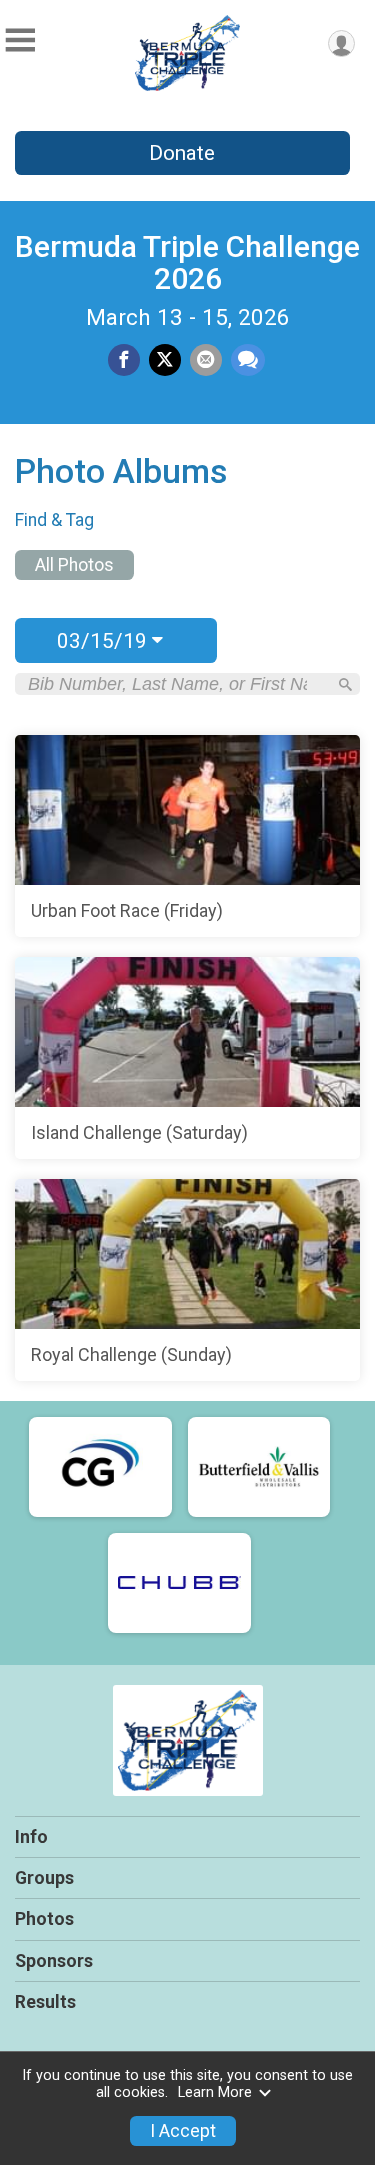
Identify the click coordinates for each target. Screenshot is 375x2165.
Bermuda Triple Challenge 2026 (187, 262)
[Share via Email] (206, 360)
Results (45, 2002)
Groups (44, 1878)
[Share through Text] (248, 360)
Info (31, 1837)
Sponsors (54, 1961)
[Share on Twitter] (165, 360)
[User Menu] (341, 43)
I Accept (183, 2131)
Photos (44, 1919)
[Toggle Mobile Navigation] (20, 40)
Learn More (215, 2092)
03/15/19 (104, 641)
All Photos (74, 565)
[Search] (345, 684)
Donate (182, 153)
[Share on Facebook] (124, 360)
